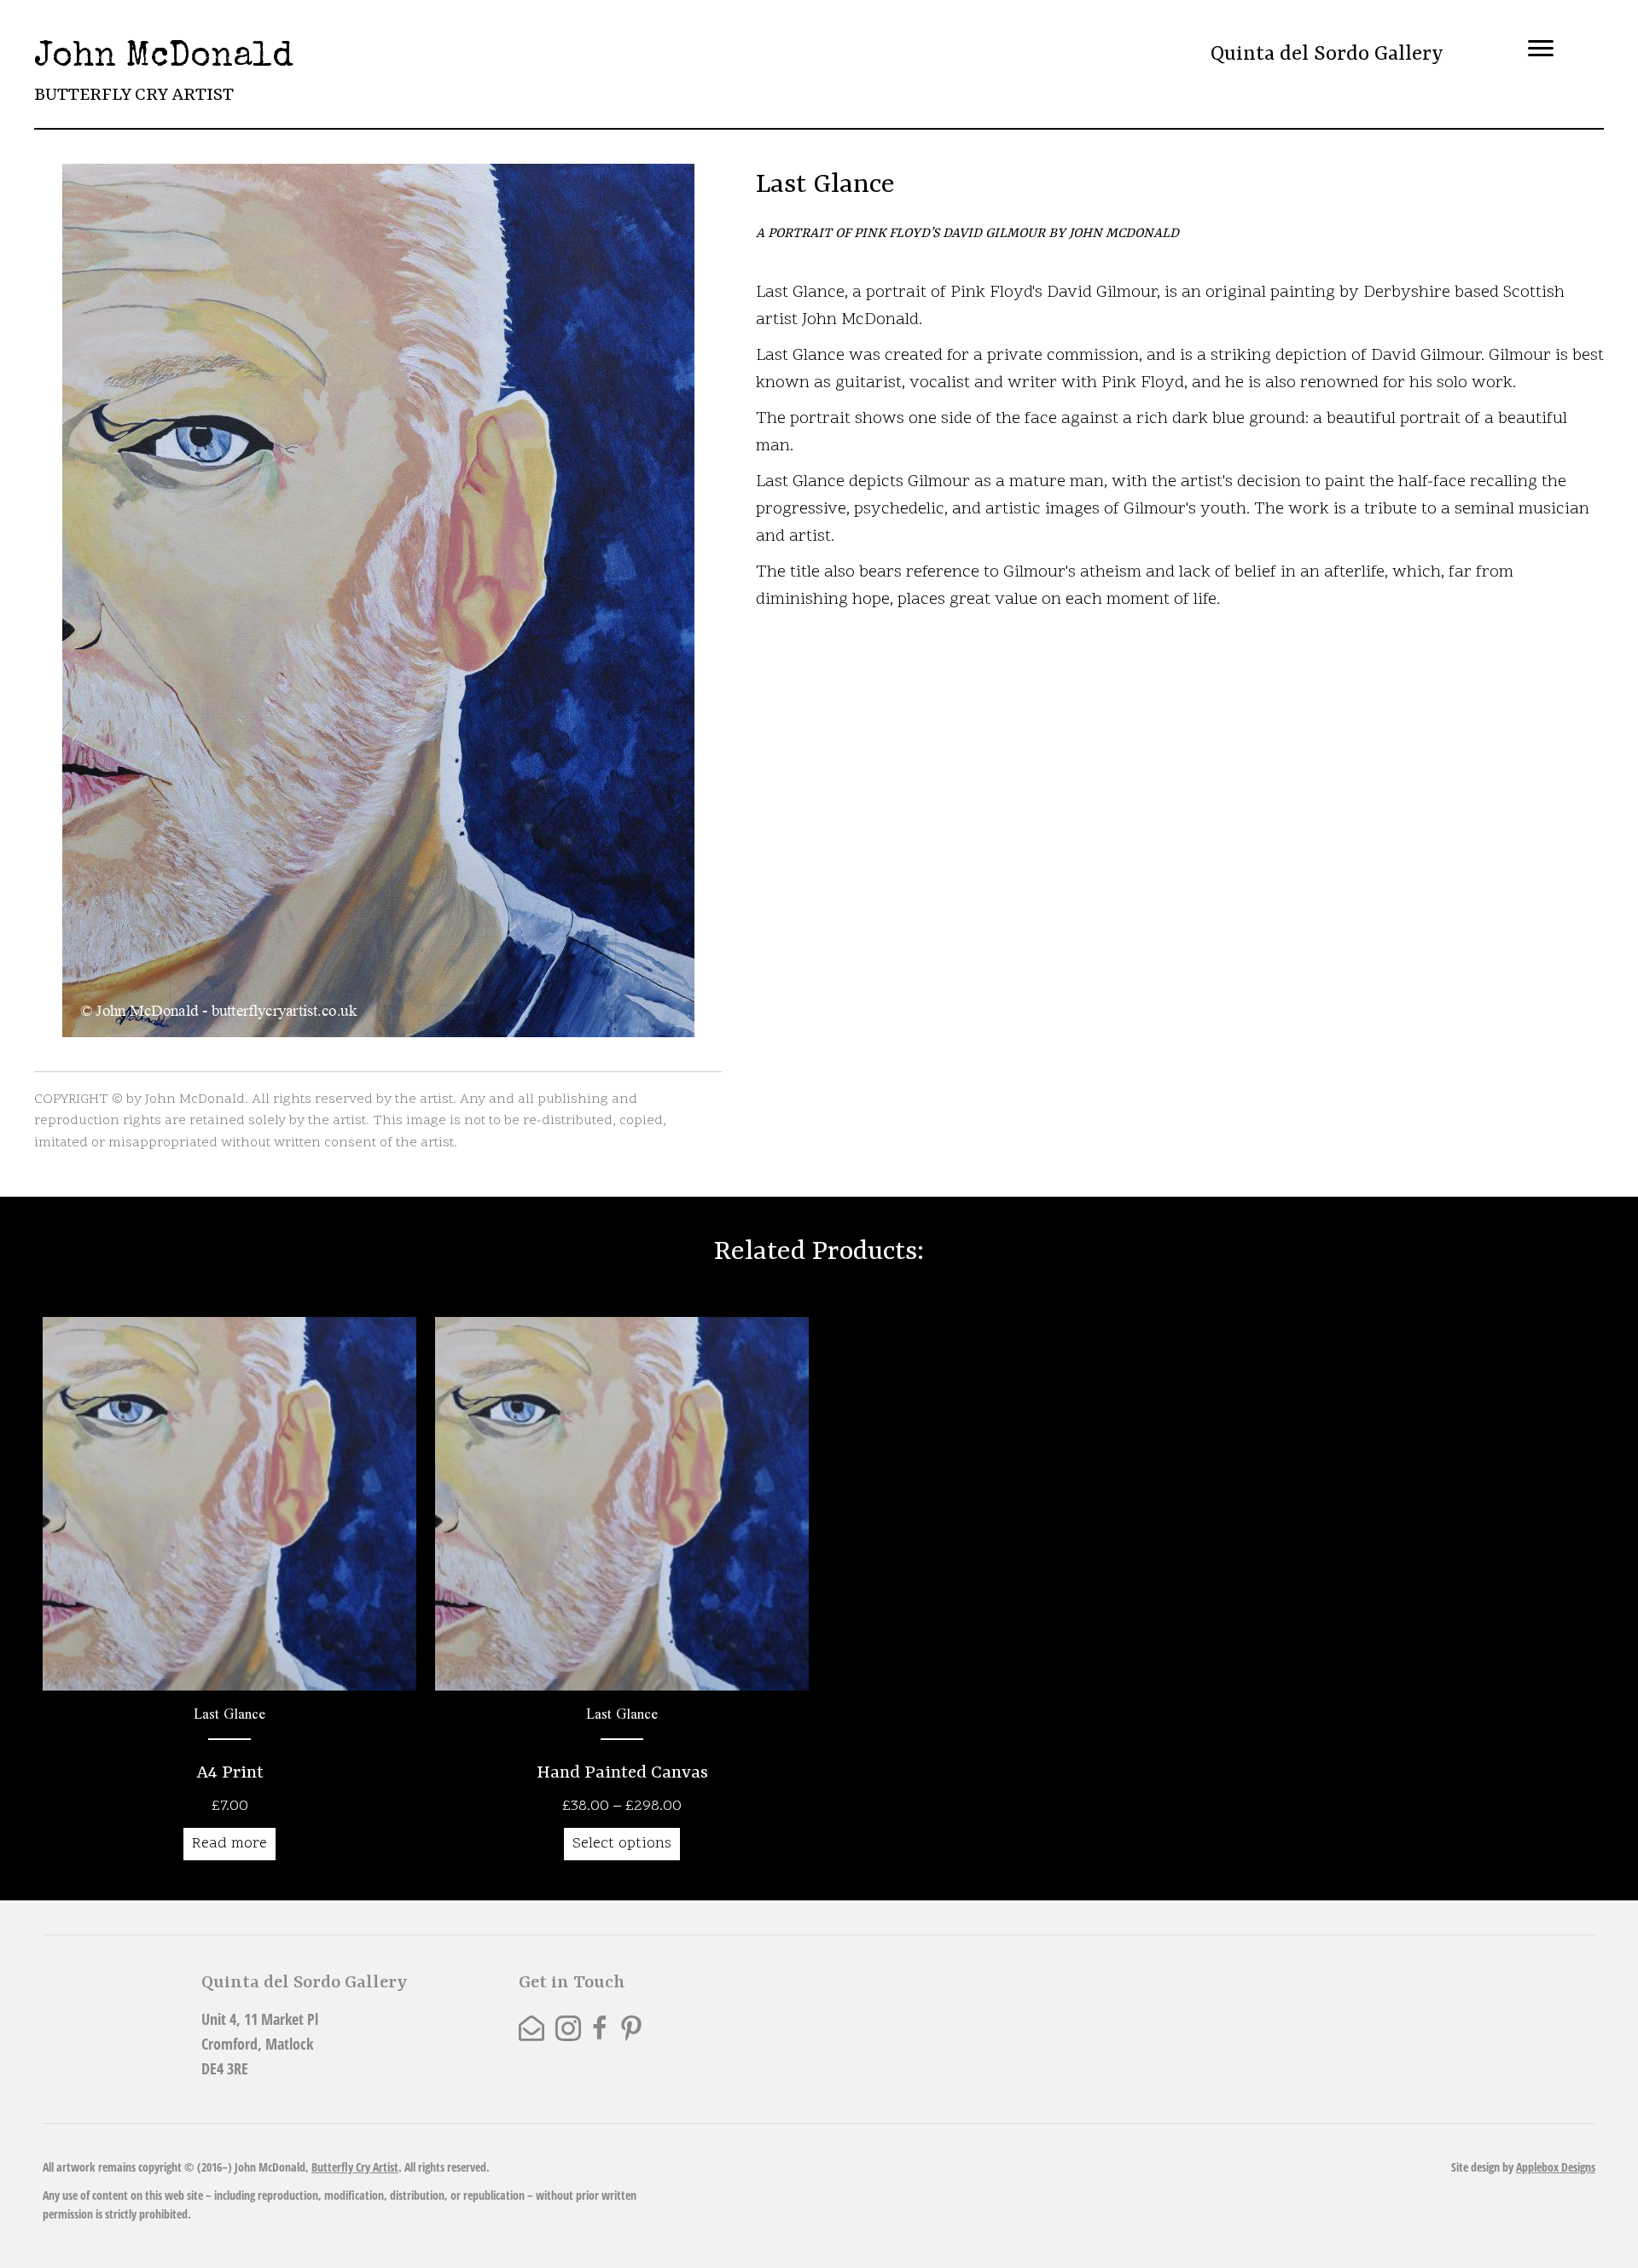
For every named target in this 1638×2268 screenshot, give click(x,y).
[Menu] (1541, 49)
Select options (622, 1844)
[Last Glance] (229, 1595)
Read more (229, 1844)
